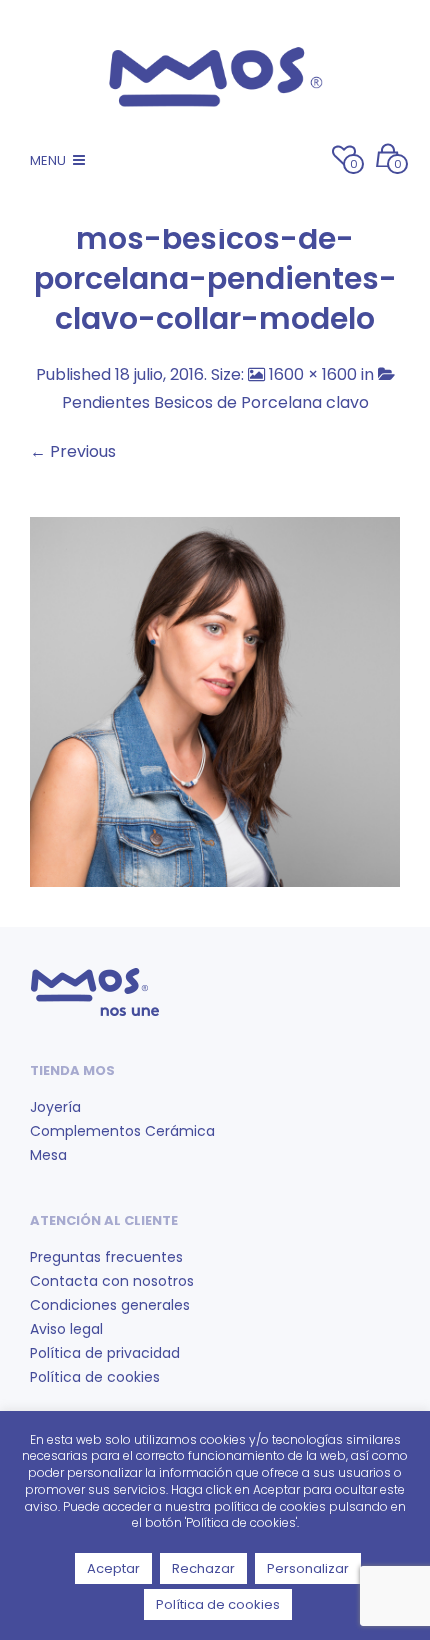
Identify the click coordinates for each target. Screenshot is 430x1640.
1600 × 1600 (313, 374)
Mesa (48, 1155)
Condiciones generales (110, 1305)
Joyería (55, 1107)
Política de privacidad (105, 1353)
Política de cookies (95, 1377)
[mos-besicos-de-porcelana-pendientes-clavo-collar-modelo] (215, 700)
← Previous (73, 451)
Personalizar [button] (308, 1568)
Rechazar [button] (203, 1568)
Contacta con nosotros (112, 1281)
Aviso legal (66, 1329)
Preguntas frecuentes (106, 1257)
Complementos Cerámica (122, 1131)
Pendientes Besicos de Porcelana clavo (215, 402)
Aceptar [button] (113, 1568)
